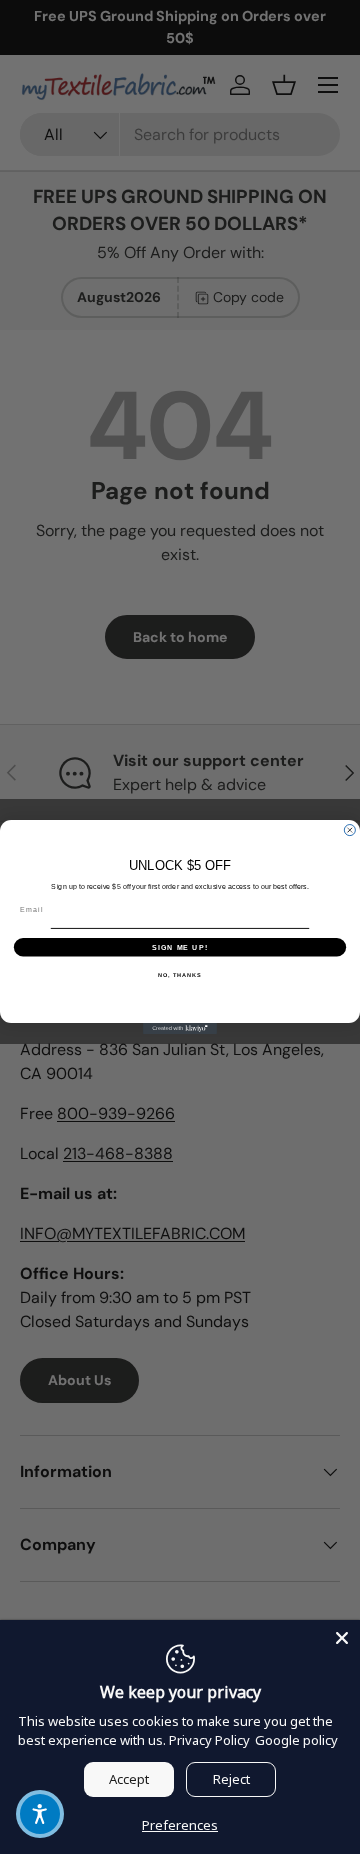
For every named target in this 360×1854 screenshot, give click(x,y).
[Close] (342, 1638)
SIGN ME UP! (180, 947)
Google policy (296, 1740)
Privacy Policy (209, 1740)
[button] (40, 1814)
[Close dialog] (349, 830)
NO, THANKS (180, 975)
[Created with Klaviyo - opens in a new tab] (180, 1028)
